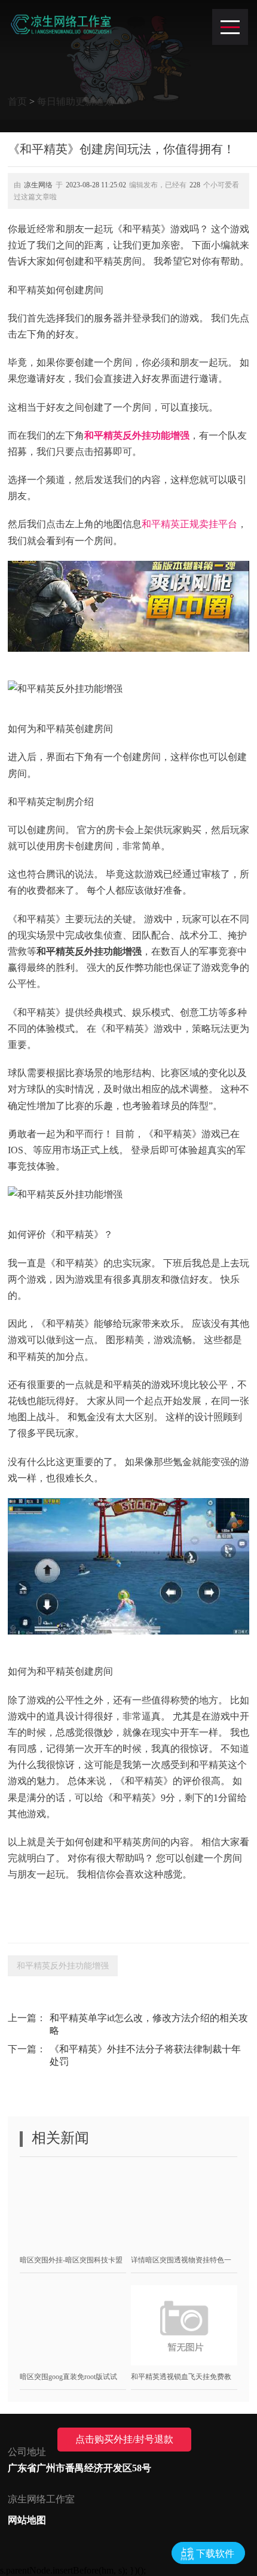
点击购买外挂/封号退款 (124, 2439)
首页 (17, 101)
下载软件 (215, 2554)
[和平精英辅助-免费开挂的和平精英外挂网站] (61, 24)
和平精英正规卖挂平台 (189, 524)
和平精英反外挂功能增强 (137, 435)
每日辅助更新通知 (75, 101)
